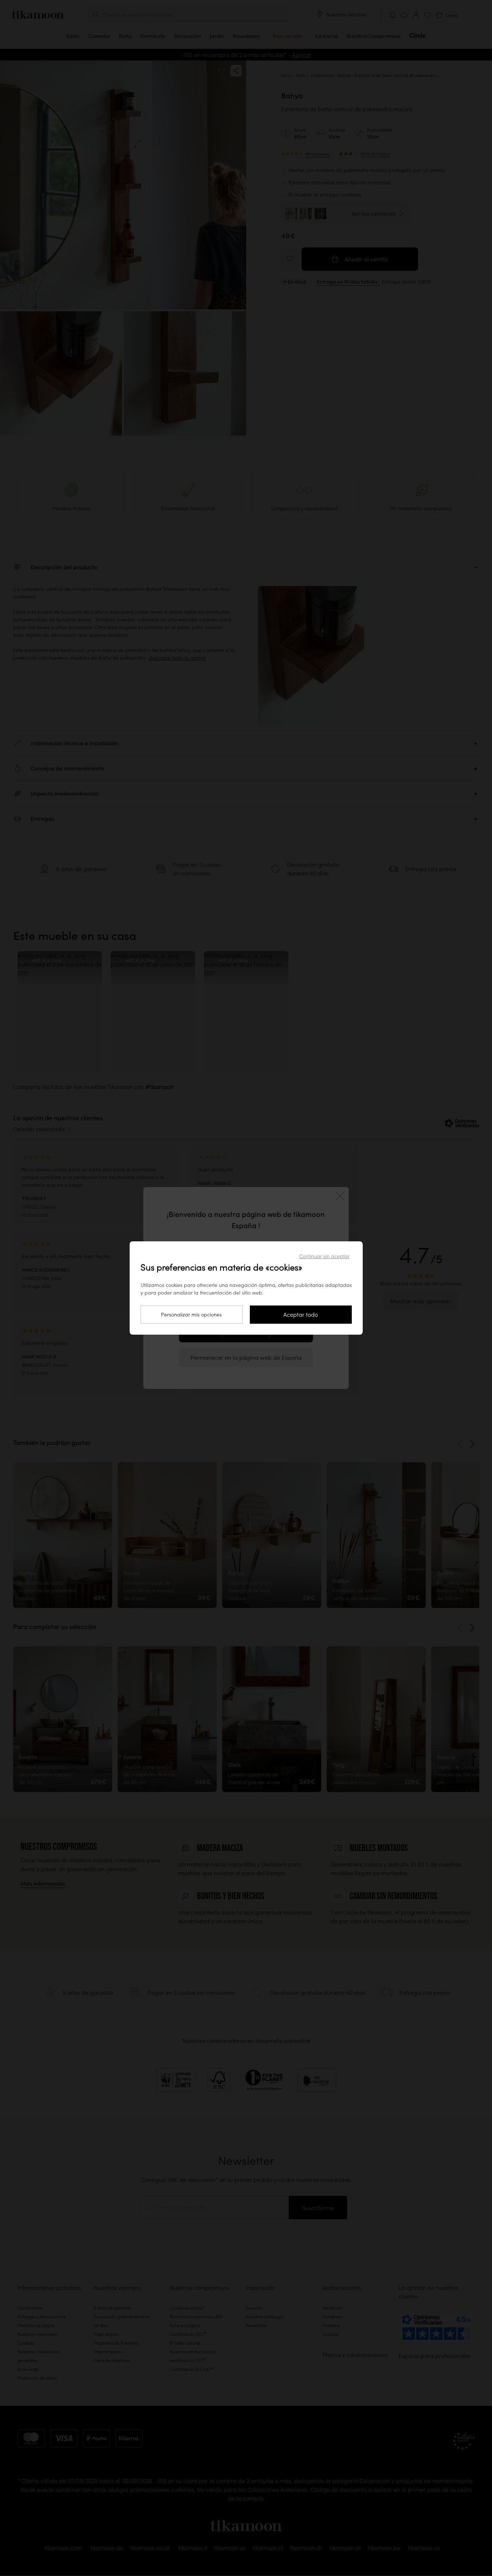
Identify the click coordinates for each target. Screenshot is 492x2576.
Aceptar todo (301, 1315)
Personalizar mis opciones (191, 1315)
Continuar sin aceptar (324, 1256)
